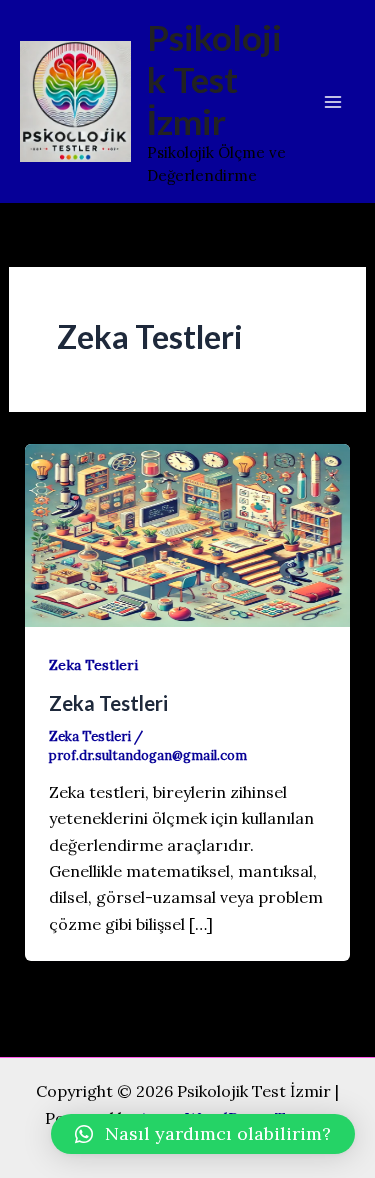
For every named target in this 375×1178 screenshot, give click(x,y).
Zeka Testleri (93, 665)
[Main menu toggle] (333, 102)
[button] (203, 1134)
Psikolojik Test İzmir (214, 79)
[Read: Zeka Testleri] (188, 533)
